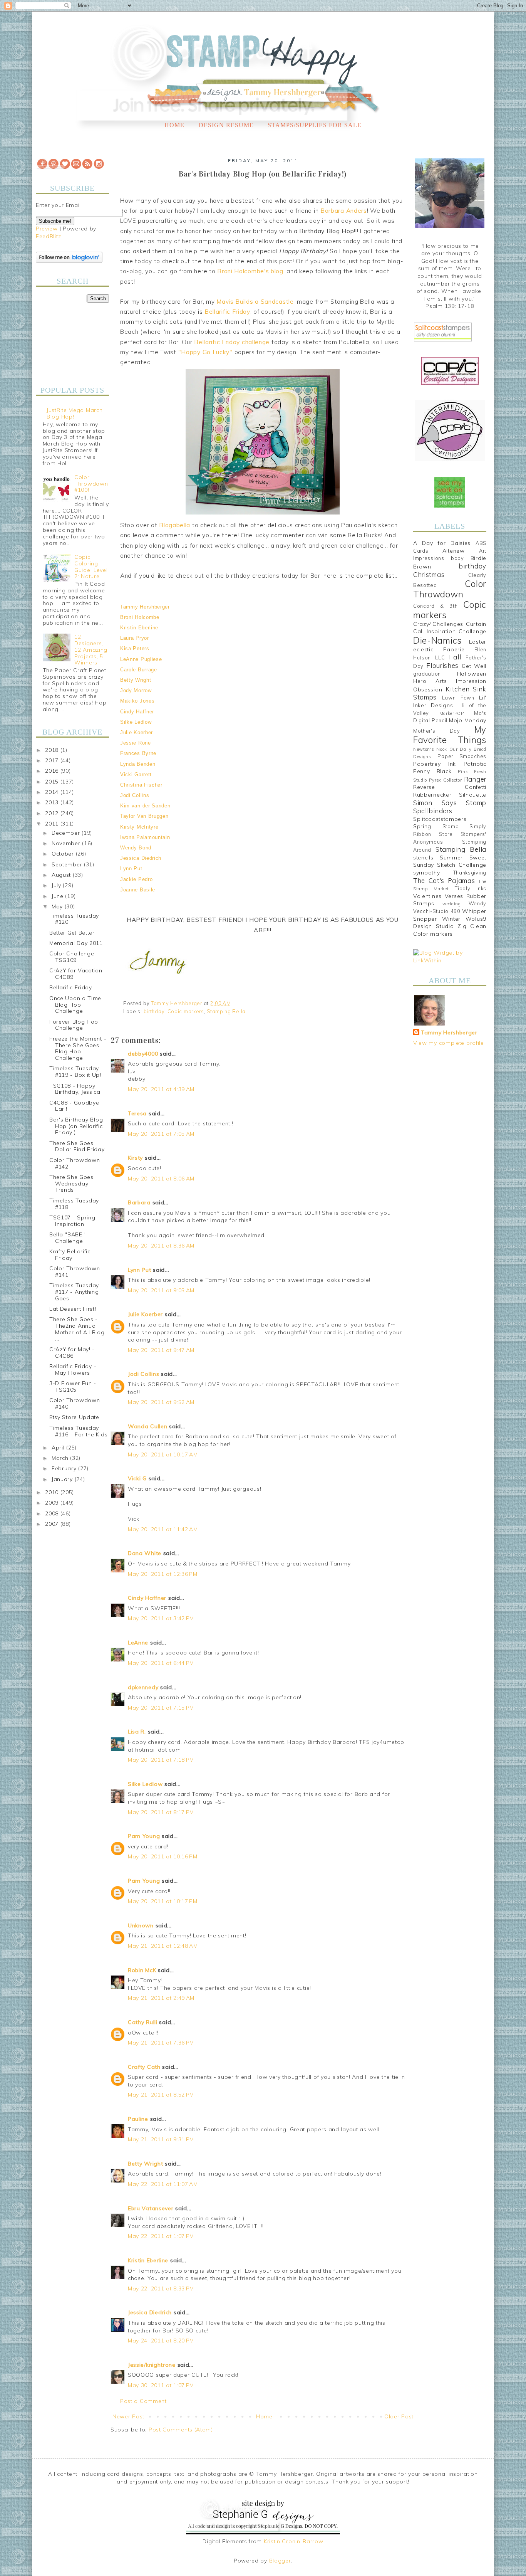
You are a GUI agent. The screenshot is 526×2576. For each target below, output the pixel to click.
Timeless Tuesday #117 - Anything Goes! (74, 1292)
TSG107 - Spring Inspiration (72, 1221)
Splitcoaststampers (440, 819)
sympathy (427, 873)
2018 (53, 750)
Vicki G (137, 1478)
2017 (53, 760)
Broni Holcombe (140, 617)
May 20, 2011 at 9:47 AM (161, 1350)
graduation (427, 674)
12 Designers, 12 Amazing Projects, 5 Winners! (91, 650)
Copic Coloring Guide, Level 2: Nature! (91, 567)
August (62, 875)
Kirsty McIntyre (139, 827)
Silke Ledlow (136, 722)
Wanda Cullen (147, 1426)
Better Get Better (72, 933)
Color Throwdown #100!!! (91, 484)
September (68, 864)
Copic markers (186, 1011)
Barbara (139, 1202)
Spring (422, 826)
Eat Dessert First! (73, 1309)
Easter (478, 642)
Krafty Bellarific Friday (70, 1255)
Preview (47, 229)
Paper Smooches (462, 756)
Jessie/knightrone (152, 2365)
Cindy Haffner (137, 712)
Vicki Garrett (136, 774)
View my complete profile (449, 1043)
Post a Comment (143, 2401)
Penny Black (432, 771)
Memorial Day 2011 (76, 943)
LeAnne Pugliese (141, 659)
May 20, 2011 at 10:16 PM (163, 1856)
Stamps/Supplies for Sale (315, 125)
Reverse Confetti (450, 787)
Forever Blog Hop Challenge (74, 1025)
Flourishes (442, 665)
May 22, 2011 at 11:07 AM (163, 2184)
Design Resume (226, 125)
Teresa (137, 1113)
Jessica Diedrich (141, 858)
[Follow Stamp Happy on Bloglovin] (69, 261)
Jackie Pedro (136, 879)
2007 (53, 1524)
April (59, 1448)
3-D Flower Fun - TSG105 (73, 1386)
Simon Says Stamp (450, 803)
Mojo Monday (468, 720)
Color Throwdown (450, 589)
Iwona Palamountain (145, 837)
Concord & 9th (435, 606)
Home (174, 125)
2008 (53, 1513)
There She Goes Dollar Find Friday (77, 1146)
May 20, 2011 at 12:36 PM (163, 1574)
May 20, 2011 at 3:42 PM (161, 1618)
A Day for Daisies (442, 543)
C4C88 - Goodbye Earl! (74, 1106)
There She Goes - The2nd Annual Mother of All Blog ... (77, 1329)
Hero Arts (430, 681)
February (65, 1468)
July (57, 885)
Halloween (472, 674)
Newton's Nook (430, 749)
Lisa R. (137, 1732)
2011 (53, 824)
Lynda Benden (138, 764)
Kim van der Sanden (145, 806)
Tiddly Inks (471, 888)
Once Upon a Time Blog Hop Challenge (75, 1005)
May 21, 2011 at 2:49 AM (161, 1998)
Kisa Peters (135, 648)
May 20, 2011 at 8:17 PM (161, 1812)
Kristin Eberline (139, 628)
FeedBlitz (48, 236)
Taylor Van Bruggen (144, 816)
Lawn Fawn (458, 698)
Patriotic (475, 764)
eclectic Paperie (439, 649)
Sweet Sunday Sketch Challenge (450, 861)
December (67, 833)
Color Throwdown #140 (75, 1403)
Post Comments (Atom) (181, 2430)
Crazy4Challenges (438, 624)
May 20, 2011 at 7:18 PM (161, 1760)
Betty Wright (136, 680)
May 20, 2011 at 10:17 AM (163, 1454)
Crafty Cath (144, 2067)
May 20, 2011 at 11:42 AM (163, 1529)
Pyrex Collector (445, 780)
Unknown (141, 1925)
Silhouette (473, 795)
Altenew (454, 551)
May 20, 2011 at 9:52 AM (161, 1402)
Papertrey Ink (435, 764)
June (59, 896)
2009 (53, 1503)
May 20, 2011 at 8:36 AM (161, 1246)
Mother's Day (437, 731)
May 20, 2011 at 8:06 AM (161, 1179)
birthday (154, 1011)
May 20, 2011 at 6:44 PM (161, 1663)
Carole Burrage (139, 670)
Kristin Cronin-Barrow (294, 2541)
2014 (53, 792)
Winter (451, 919)
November (67, 843)
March (61, 1458)
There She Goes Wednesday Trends (71, 1184)
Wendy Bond (136, 848)
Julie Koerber (137, 732)
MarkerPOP (452, 713)
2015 (53, 782)
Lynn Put (131, 868)
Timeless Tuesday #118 (74, 1204)
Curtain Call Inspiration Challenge (450, 628)
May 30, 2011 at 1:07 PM (161, 2385)
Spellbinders (433, 811)
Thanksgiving (470, 873)
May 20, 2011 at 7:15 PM (161, 1708)
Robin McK (142, 1970)
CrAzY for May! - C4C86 (72, 1353)
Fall (455, 657)
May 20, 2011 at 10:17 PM (163, 1901)
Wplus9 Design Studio (450, 923)
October (64, 854)
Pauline (138, 2119)
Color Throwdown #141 (75, 1272)
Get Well (474, 666)
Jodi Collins (135, 795)
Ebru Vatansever (151, 2208)
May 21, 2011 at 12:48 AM (163, 1946)
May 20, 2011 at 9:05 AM (161, 1290)
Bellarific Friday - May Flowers (73, 1370)
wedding (452, 904)
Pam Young (144, 1836)
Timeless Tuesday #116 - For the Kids (78, 1431)
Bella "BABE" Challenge (67, 1238)
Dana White (145, 1553)
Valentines (427, 896)
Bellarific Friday (71, 987)
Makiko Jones (137, 701)
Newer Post (128, 2416)
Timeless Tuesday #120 (74, 919)
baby (457, 558)
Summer (451, 858)
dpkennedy (143, 1687)
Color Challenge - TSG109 (74, 957)
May (58, 906)
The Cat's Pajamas (444, 880)
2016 (53, 771)
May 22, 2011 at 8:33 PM (161, 2288)
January (63, 1479)
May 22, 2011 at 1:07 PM (161, 2236)
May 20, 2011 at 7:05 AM (161, 1134)
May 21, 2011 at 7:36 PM (161, 2043)
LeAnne (138, 1643)
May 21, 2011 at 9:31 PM (161, 2139)
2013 (53, 802)
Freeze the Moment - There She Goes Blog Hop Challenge (78, 1048)
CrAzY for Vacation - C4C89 (78, 974)
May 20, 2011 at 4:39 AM (161, 1089)
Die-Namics (437, 640)
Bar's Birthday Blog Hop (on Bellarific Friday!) (76, 1126)
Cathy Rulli (143, 2022)
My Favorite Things (450, 735)
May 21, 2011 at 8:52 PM (161, 2095)
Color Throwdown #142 (75, 1163)
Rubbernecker (432, 795)
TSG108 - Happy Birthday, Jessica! (76, 1089)
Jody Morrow (136, 690)
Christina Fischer (141, 785)
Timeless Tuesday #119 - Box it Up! (75, 1072)
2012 (53, 813)
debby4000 (143, 1054)
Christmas (429, 574)
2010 (53, 1492)
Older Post (399, 2416)
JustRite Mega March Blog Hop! (75, 413)
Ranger (475, 779)
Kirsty (135, 1158)
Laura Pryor (135, 638)
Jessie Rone (136, 743)
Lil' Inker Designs (450, 701)
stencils (423, 858)
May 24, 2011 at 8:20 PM (161, 2341)
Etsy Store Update (74, 1417)
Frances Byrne (138, 753)
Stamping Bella (226, 1011)
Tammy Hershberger (145, 607)
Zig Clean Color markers (450, 930)
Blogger (280, 2561)
